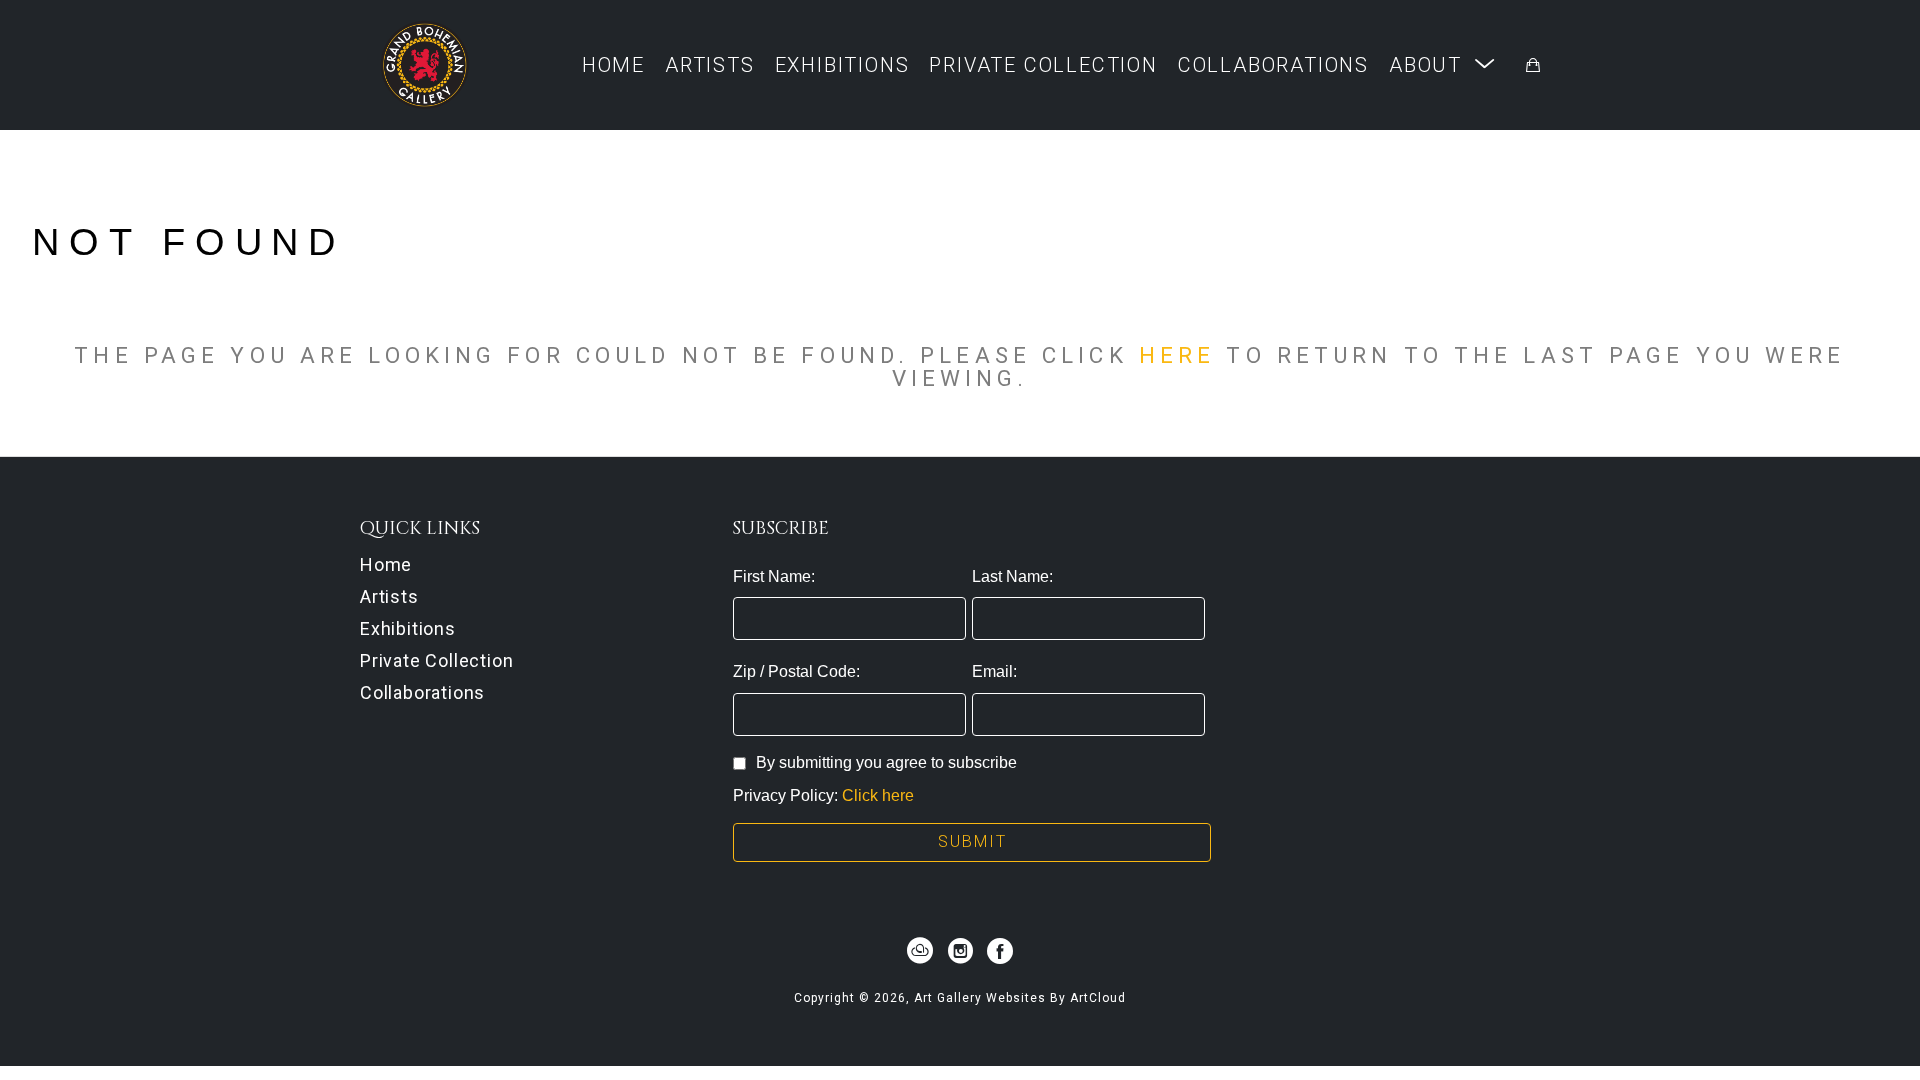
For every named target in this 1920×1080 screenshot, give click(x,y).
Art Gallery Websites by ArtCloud (1020, 998)
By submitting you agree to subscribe (886, 762)
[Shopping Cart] (1533, 65)
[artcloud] (920, 951)
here (1177, 355)
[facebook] (1000, 951)
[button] (1442, 64)
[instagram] (960, 951)
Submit (972, 841)
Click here (878, 795)
